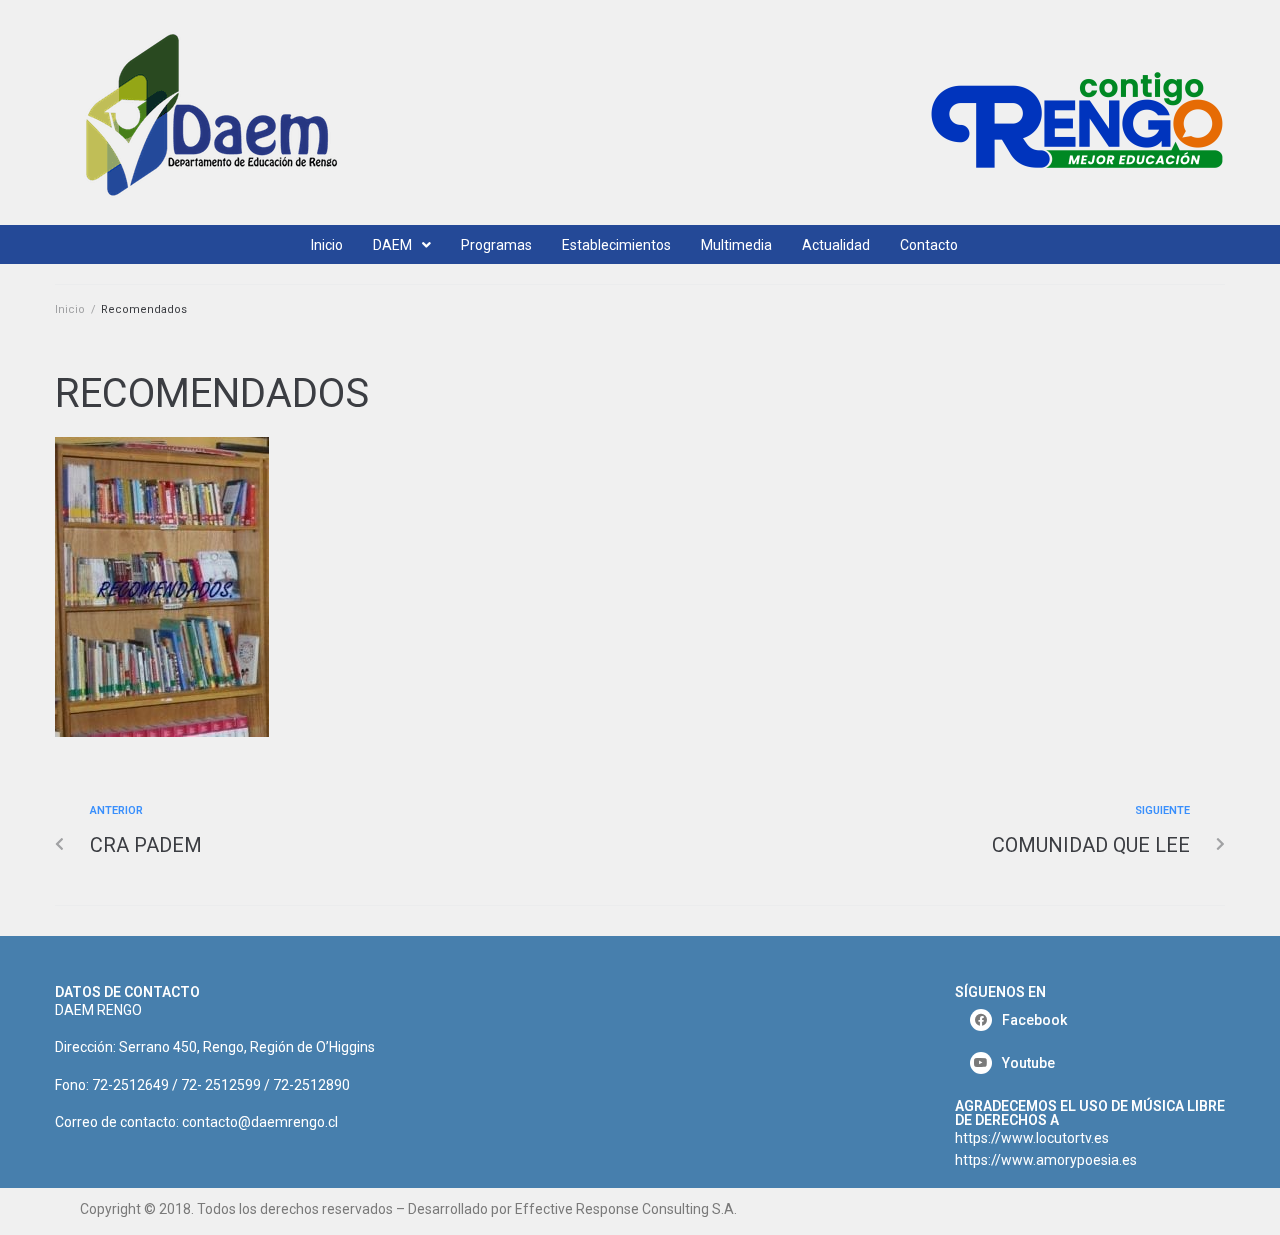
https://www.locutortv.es (1032, 1138)
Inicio (70, 309)
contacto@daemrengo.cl (260, 1122)
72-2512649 (130, 1085)
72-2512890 (311, 1085)
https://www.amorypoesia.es (1046, 1160)
